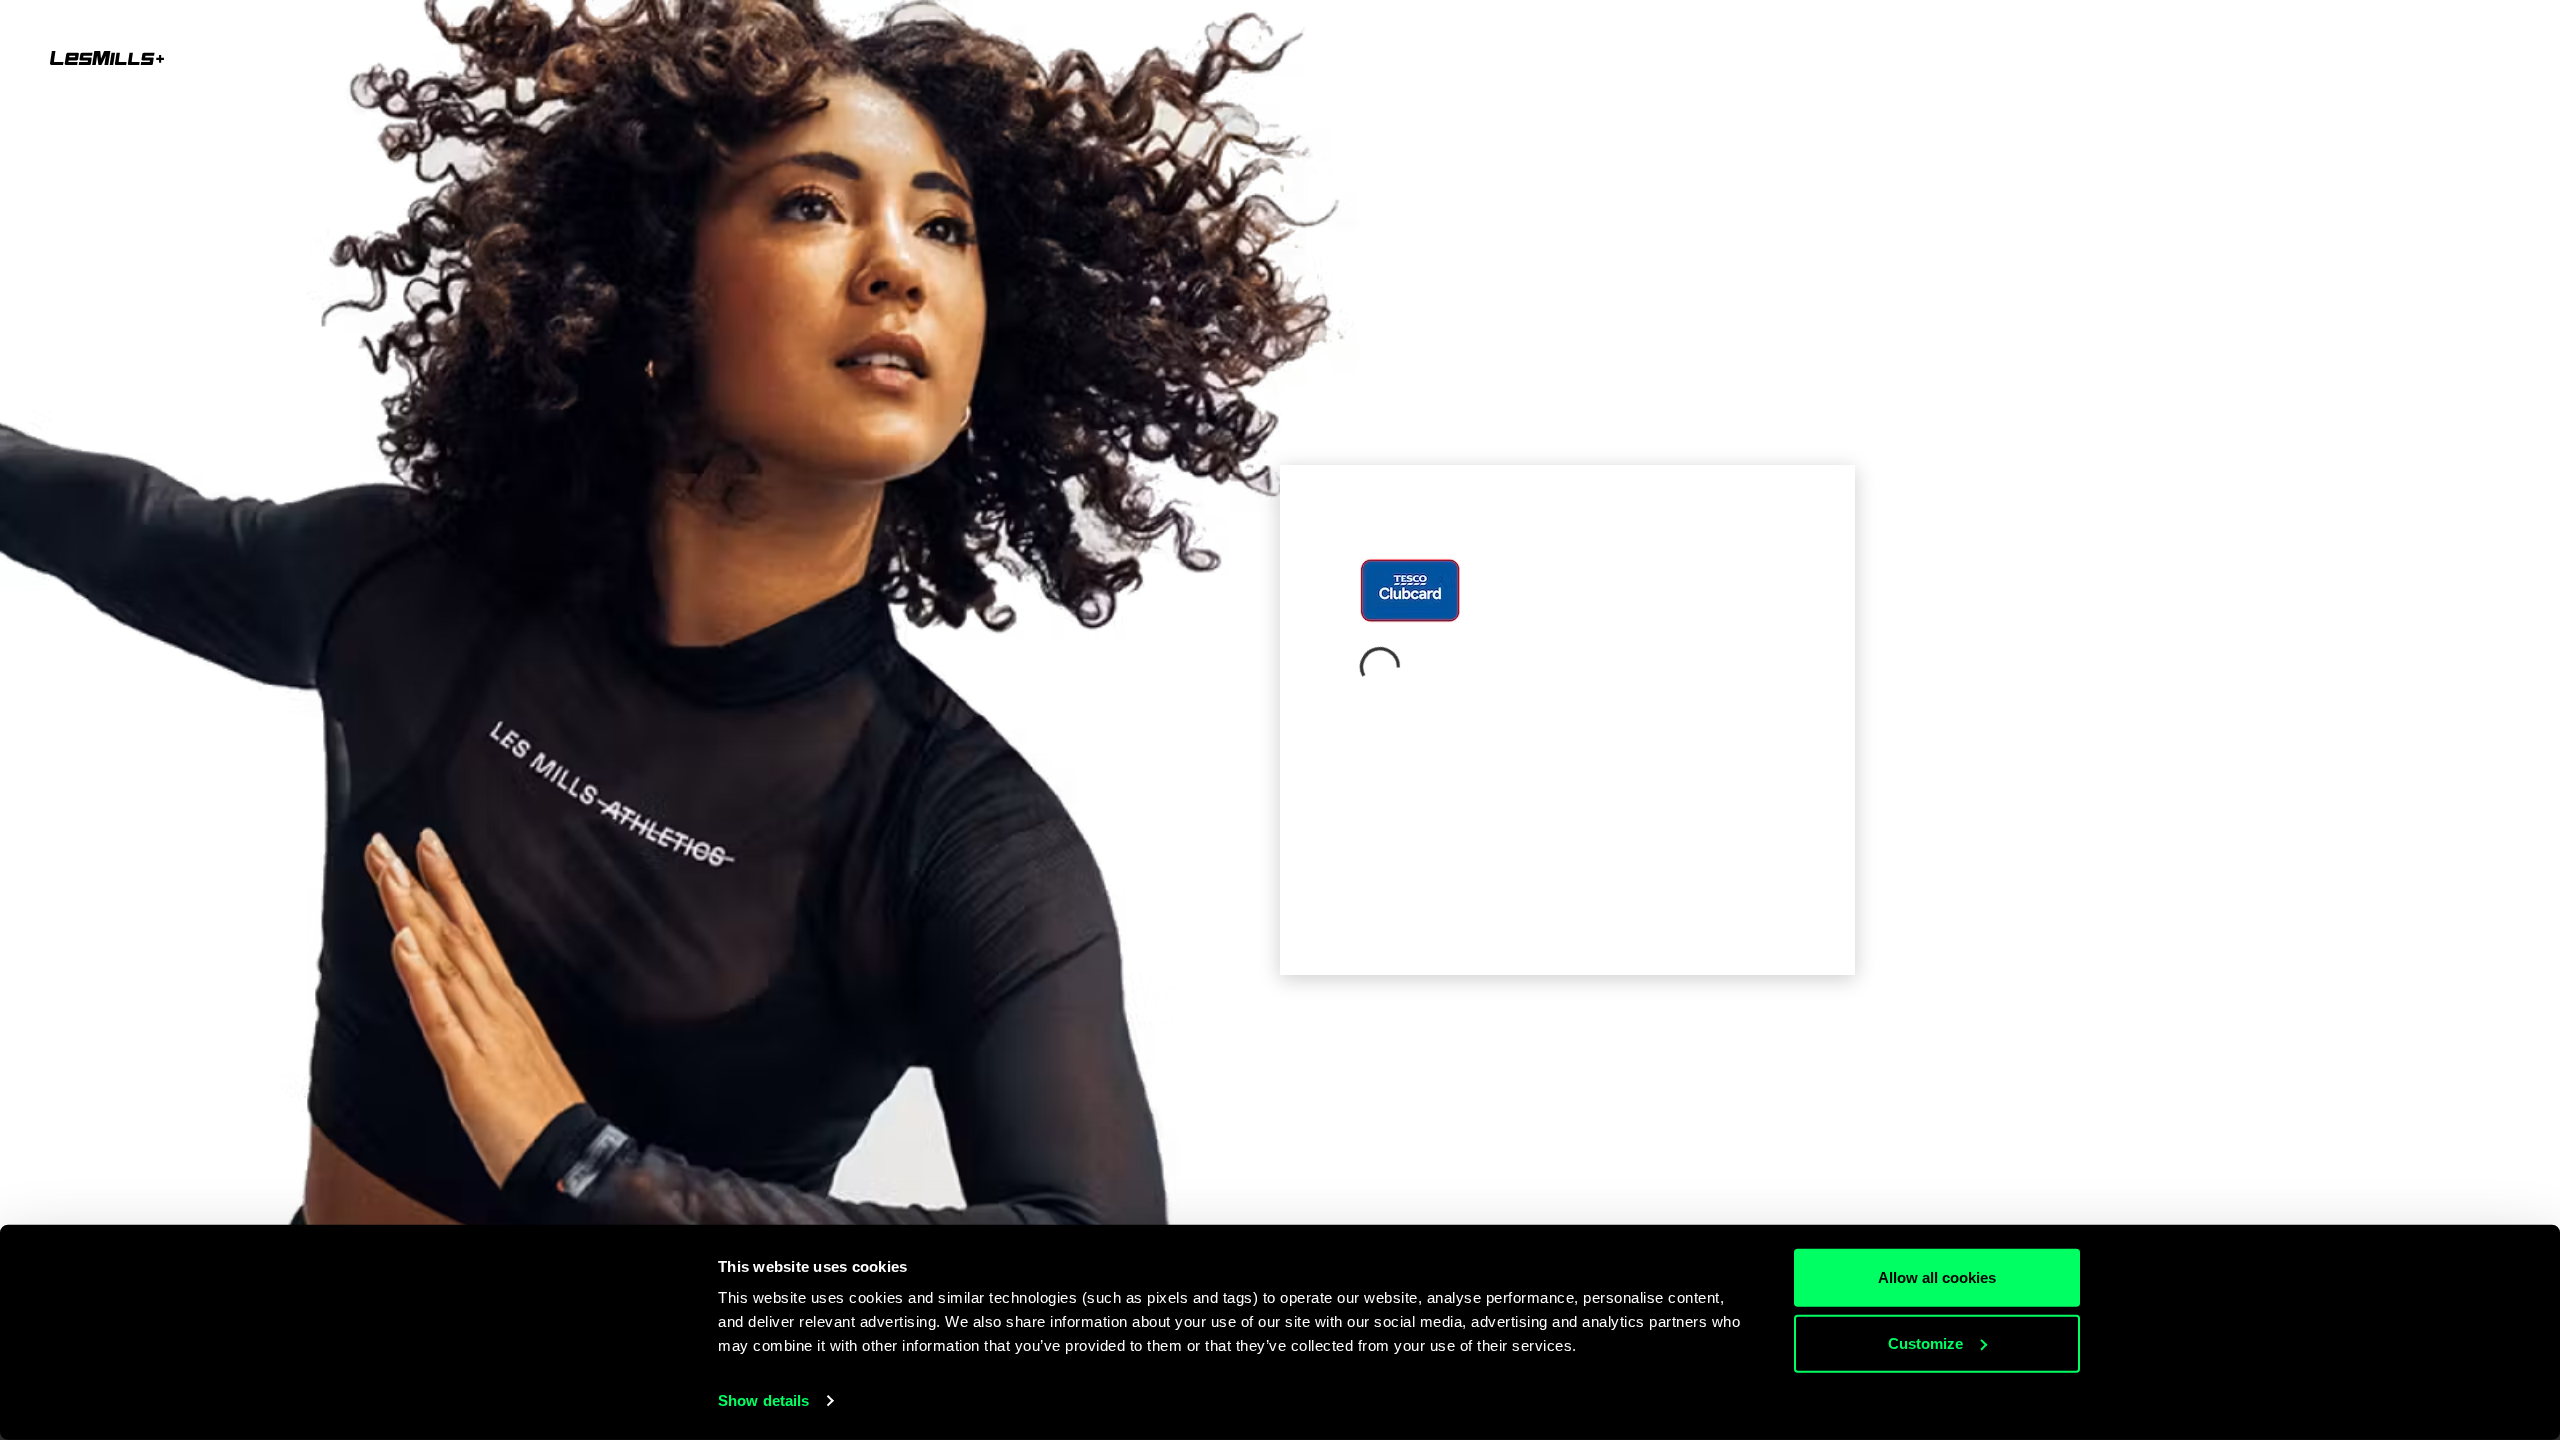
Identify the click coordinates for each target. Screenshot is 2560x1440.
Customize (1925, 1342)
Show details (763, 1400)
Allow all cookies (1937, 1277)
